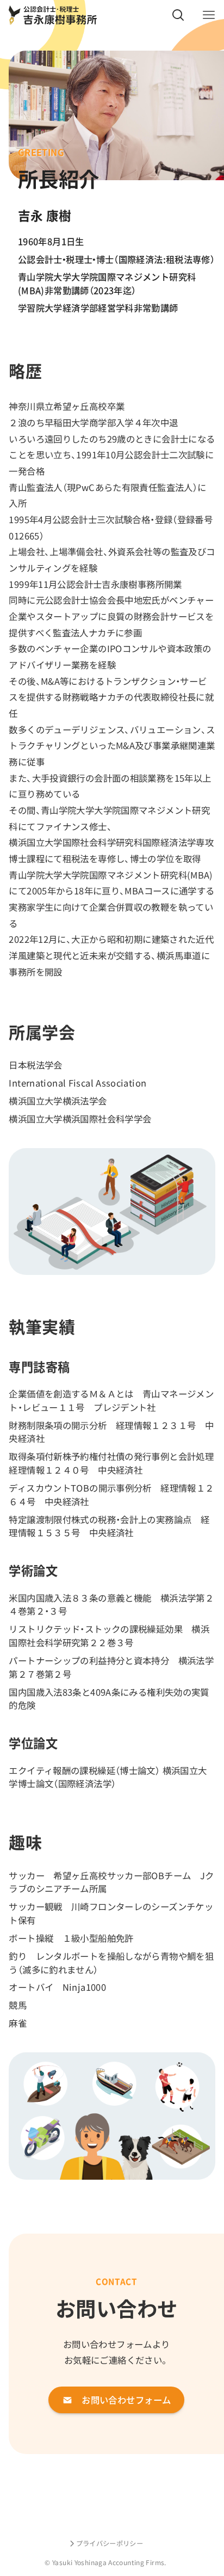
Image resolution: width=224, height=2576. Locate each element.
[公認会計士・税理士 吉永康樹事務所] (52, 15)
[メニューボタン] (209, 15)
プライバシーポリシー (110, 2543)
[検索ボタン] (178, 15)
